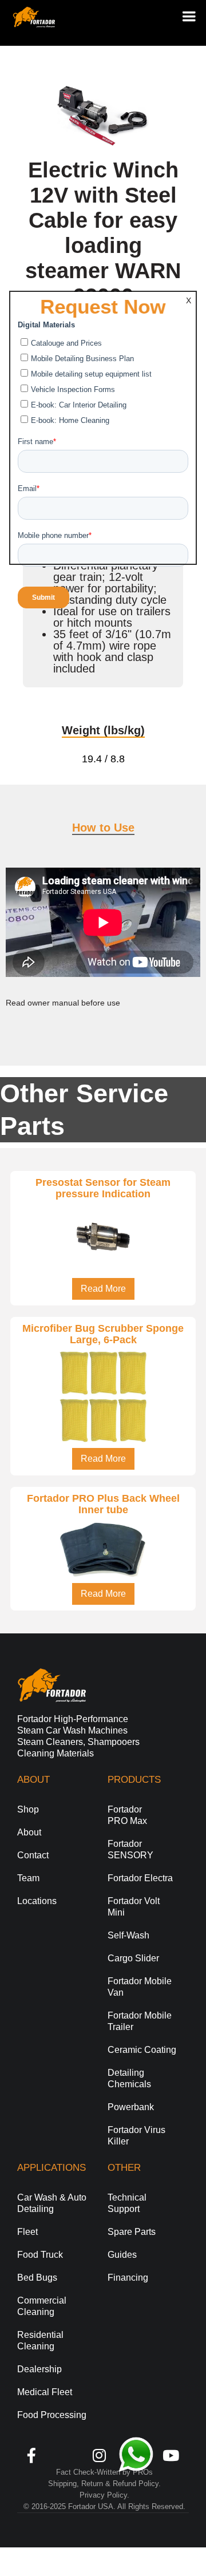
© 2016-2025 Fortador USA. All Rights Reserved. (104, 2506)
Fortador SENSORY (130, 1849)
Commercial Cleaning (42, 2306)
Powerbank (131, 2107)
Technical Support (127, 2203)
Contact (33, 1855)
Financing (128, 2278)
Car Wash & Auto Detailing (52, 2203)
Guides (122, 2255)
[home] (31, 17)
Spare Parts (132, 2232)
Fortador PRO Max (127, 1815)
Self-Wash (128, 1935)
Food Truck (40, 2255)
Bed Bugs (37, 2278)
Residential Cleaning (40, 2340)
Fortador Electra (140, 1878)
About (29, 1832)
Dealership (39, 2369)
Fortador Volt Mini (134, 1907)
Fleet (27, 2232)
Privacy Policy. (104, 2495)
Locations (37, 1901)
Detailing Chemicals (129, 2078)
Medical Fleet (45, 2392)
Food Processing (52, 2415)
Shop (28, 1809)
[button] (184, 16)
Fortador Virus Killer (136, 2136)
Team (28, 1878)
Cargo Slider (133, 1958)
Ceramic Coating (142, 2050)
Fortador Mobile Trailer (140, 2021)
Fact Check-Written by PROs (104, 2472)
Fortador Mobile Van (140, 1987)
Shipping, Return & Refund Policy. (104, 2484)
